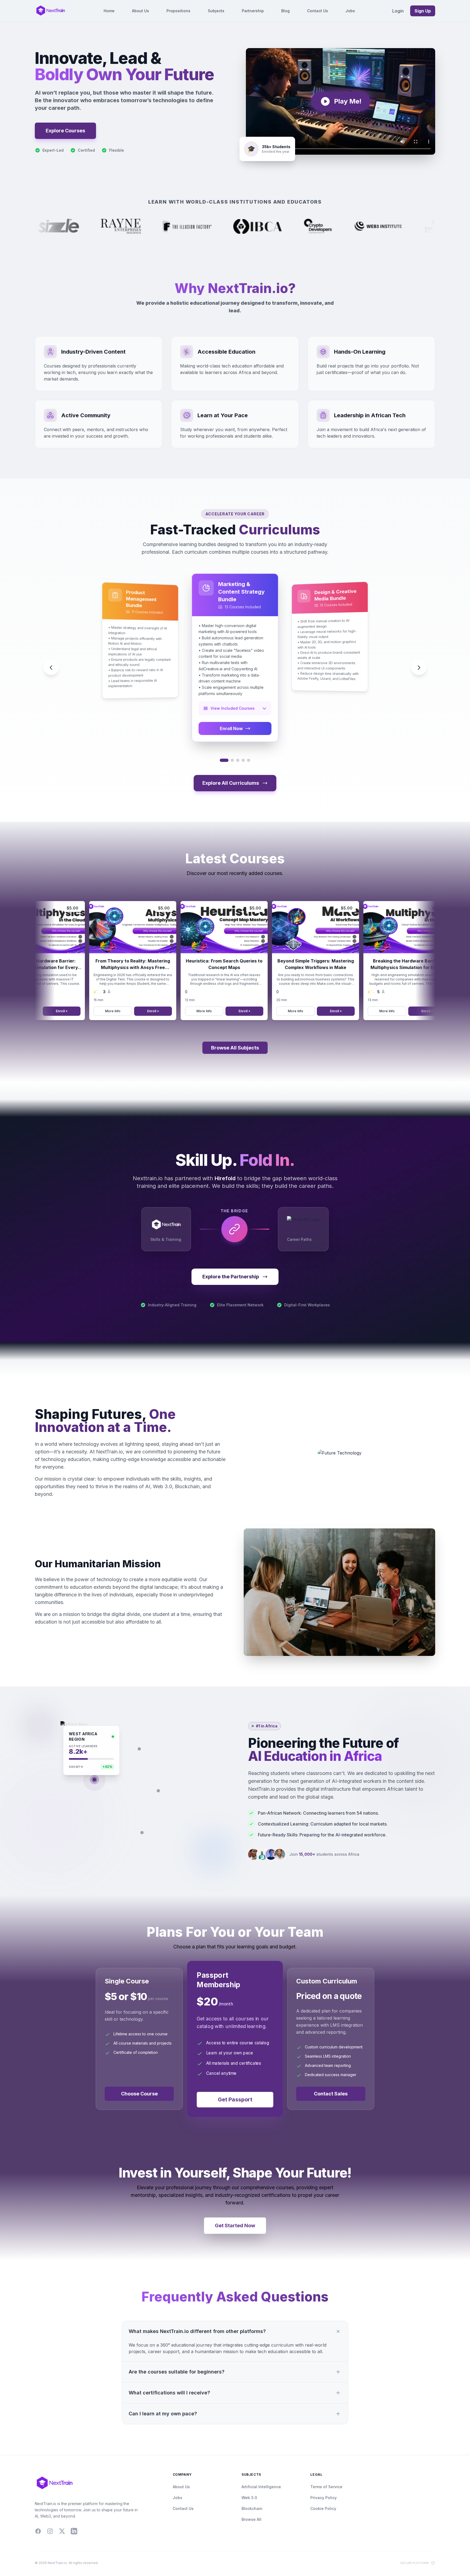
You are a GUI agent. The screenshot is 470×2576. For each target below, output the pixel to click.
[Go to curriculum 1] (224, 760)
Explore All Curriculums (231, 783)
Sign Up (423, 11)
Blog (285, 11)
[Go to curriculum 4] (243, 760)
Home (109, 11)
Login (398, 11)
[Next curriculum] (419, 668)
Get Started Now (235, 2225)
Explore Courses (65, 131)
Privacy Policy (324, 2498)
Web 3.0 (249, 2498)
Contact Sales (331, 2094)
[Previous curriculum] (51, 668)
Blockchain (252, 2508)
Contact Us (318, 11)
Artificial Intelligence (261, 2487)
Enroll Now (231, 728)
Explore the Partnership (231, 1277)
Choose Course (139, 2094)
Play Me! (348, 101)
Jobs (350, 11)
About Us (140, 11)
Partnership (253, 11)
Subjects (216, 11)
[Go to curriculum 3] (238, 760)
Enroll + (118, 1011)
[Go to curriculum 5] (249, 760)
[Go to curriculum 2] (232, 760)
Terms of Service (326, 2487)
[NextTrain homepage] (50, 11)
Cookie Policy (323, 2508)
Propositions (178, 11)
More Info (78, 1011)
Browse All (251, 2519)
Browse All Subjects (235, 1048)
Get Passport (235, 2099)
